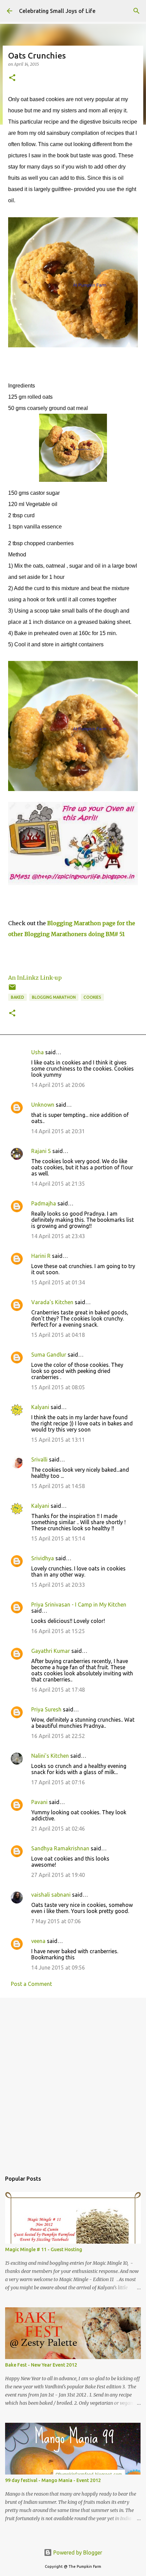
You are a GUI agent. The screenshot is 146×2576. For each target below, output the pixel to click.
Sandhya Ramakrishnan (60, 1848)
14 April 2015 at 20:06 (58, 1085)
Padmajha (44, 1203)
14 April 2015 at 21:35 (58, 1184)
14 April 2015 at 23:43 (58, 1236)
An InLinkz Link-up (35, 978)
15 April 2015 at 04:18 (58, 1335)
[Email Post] (12, 990)
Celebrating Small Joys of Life (57, 11)
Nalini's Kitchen (50, 1756)
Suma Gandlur (49, 1355)
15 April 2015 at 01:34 (58, 1282)
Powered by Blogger (77, 2553)
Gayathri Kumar (51, 1651)
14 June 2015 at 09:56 (58, 1967)
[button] (12, 78)
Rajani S (41, 1151)
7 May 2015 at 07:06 (56, 1921)
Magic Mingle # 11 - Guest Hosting (44, 2249)
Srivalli (39, 1459)
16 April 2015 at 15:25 (58, 1631)
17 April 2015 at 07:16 (58, 1782)
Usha (38, 1052)
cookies (92, 997)
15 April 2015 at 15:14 (58, 1538)
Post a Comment (31, 1984)
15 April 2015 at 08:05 (58, 1387)
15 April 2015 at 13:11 (58, 1440)
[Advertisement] (73, 2081)
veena (38, 1941)
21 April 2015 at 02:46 (58, 1829)
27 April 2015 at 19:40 (58, 1875)
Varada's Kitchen (52, 1302)
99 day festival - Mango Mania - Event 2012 (53, 2480)
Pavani (39, 1802)
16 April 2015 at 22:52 (58, 1736)
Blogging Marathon (54, 997)
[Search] (136, 11)
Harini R (41, 1256)
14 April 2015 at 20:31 (58, 1131)
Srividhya (43, 1558)
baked (17, 997)
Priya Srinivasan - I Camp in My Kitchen (79, 1605)
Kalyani (40, 1407)
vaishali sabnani (51, 1895)
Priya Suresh (46, 1709)
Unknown (43, 1105)
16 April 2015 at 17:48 (58, 1690)
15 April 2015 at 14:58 (58, 1486)
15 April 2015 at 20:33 (58, 1585)
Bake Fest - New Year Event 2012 (41, 2365)
